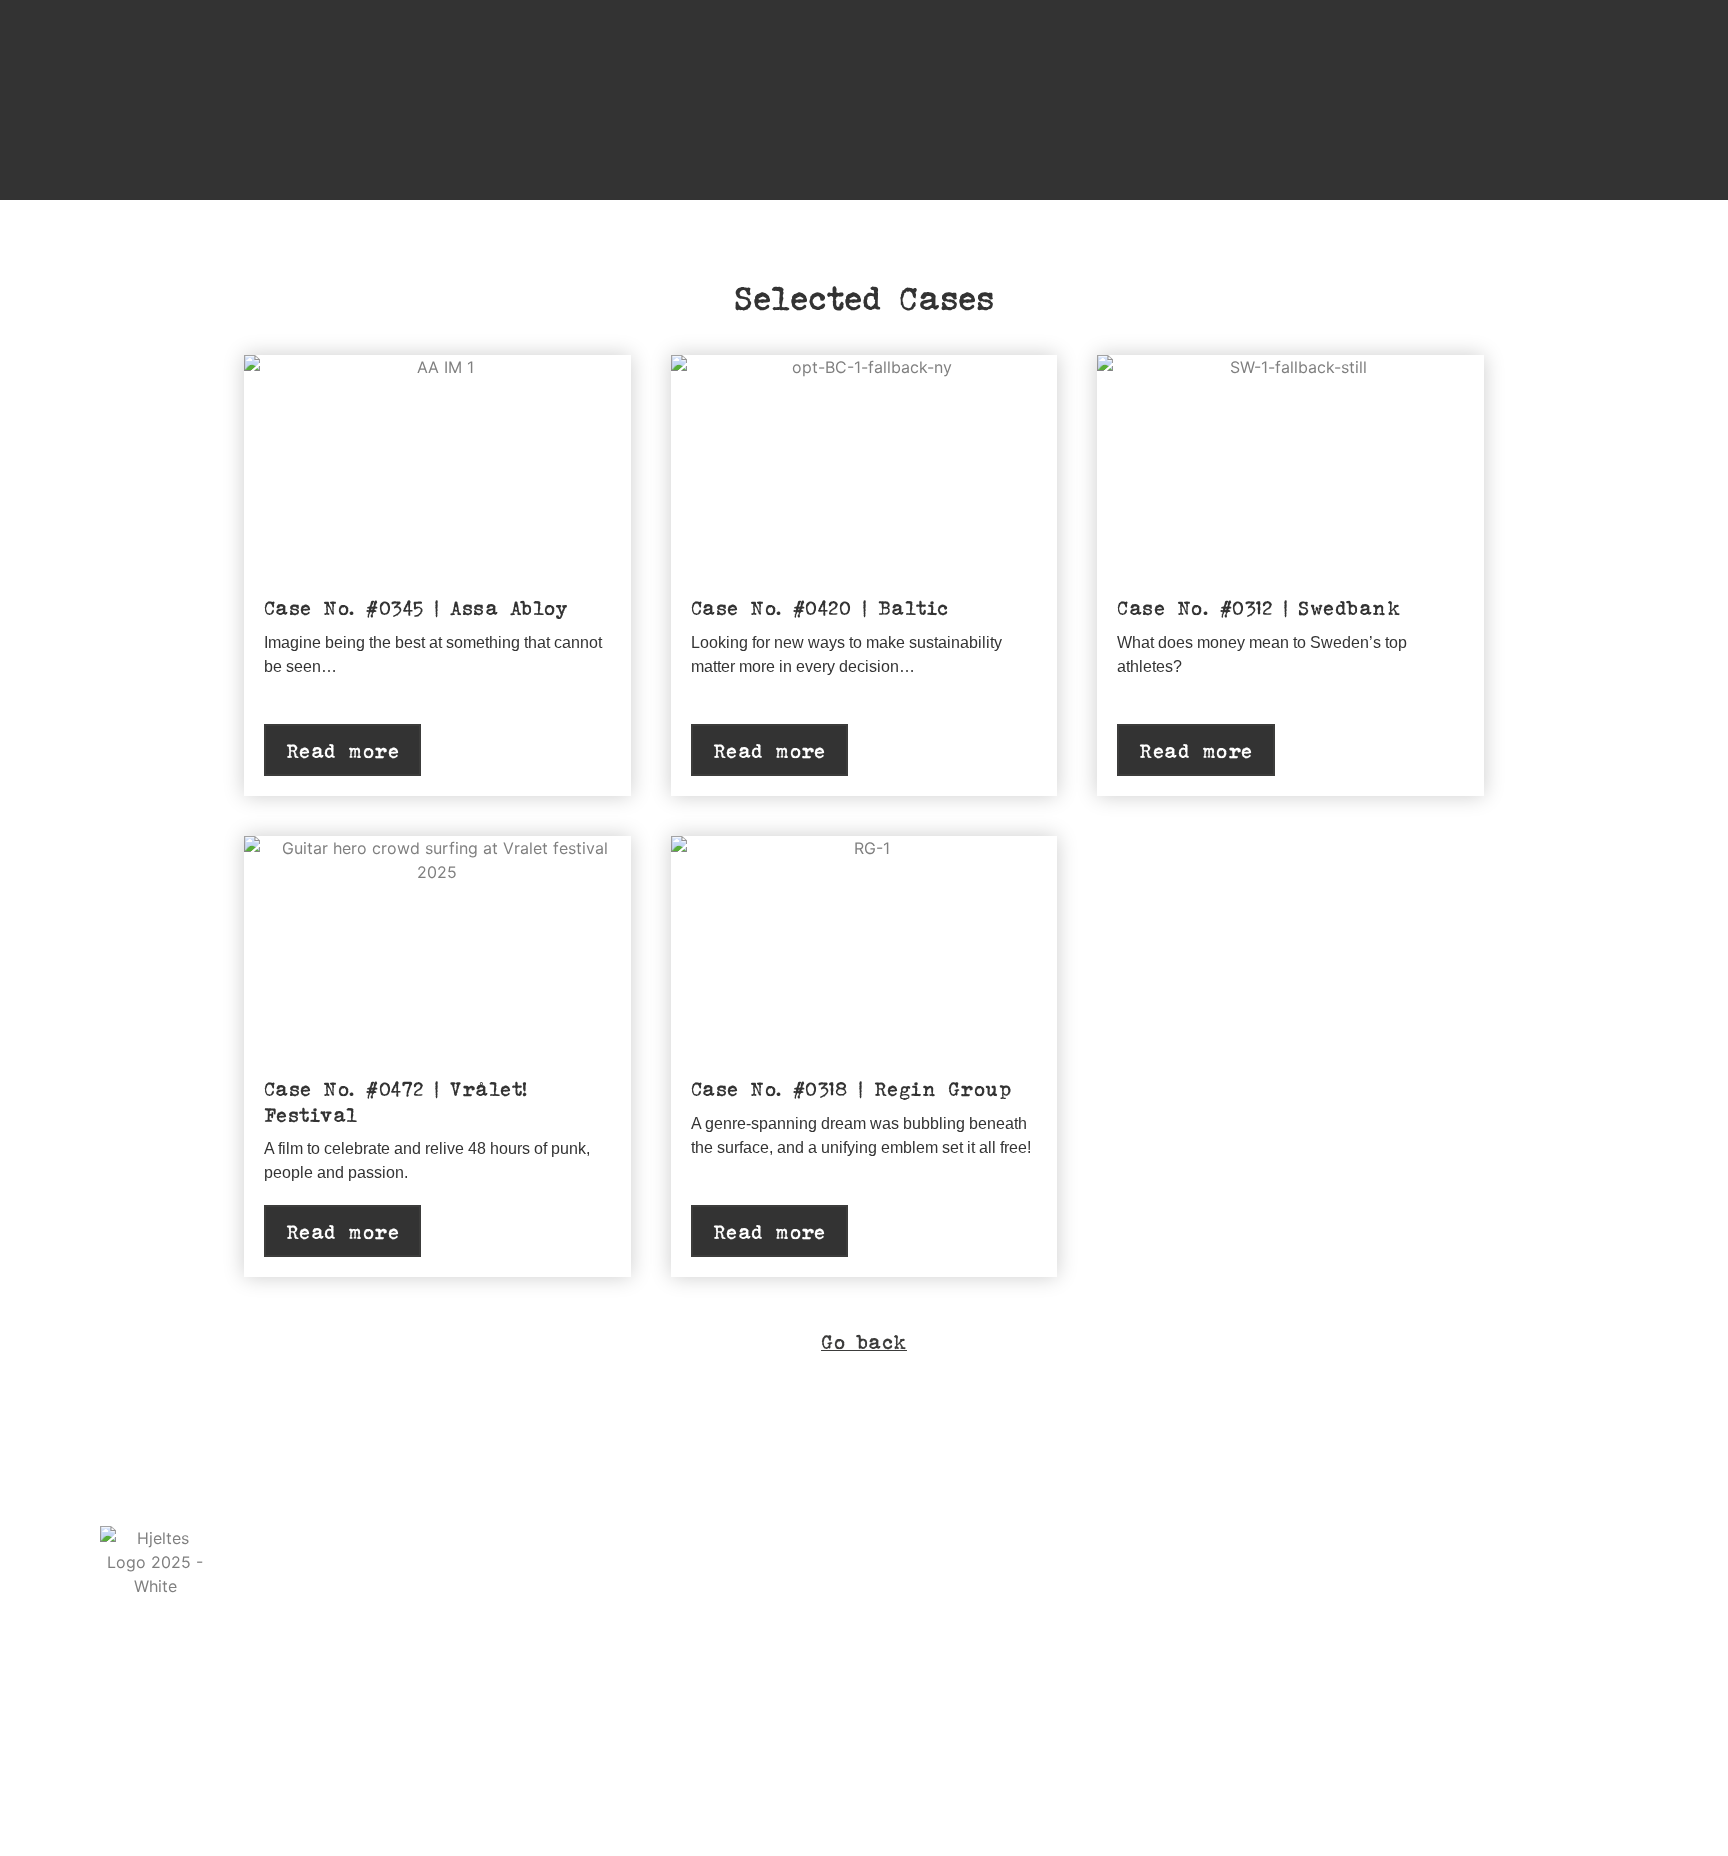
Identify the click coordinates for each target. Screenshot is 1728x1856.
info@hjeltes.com (475, 1578)
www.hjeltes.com (297, 1578)
